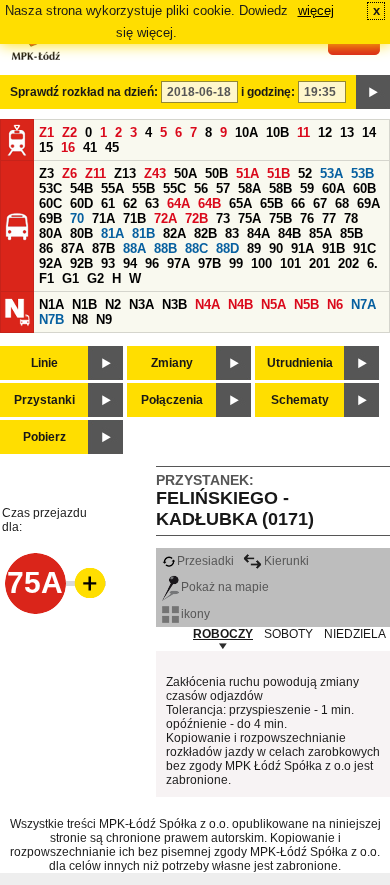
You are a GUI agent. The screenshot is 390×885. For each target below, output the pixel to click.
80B (81, 233)
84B (289, 233)
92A (50, 263)
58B (280, 188)
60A (333, 188)
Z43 (155, 173)
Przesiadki (205, 561)
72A (165, 218)
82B (205, 233)
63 (152, 203)
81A (112, 233)
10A (246, 132)
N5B (306, 304)
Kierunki (286, 561)
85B (351, 233)
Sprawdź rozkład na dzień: (84, 92)
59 (307, 188)
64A (178, 203)
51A (247, 173)
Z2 (69, 132)
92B (81, 263)
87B (103, 248)
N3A (141, 304)
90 (276, 248)
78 (351, 218)
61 (108, 203)
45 (112, 147)
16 (68, 147)
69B (50, 218)
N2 (113, 304)
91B (333, 248)
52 (305, 173)
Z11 (95, 173)
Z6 (69, 173)
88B (165, 248)
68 (342, 203)
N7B (51, 319)
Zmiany (172, 363)
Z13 (125, 173)
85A (320, 233)
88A (134, 248)
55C (174, 188)
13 (347, 132)
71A (103, 218)
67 (320, 203)
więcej (316, 10)
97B (209, 263)
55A (112, 188)
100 (261, 263)
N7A (363, 304)
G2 (95, 278)
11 (303, 132)
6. (372, 263)
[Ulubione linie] (84, 583)
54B (81, 188)
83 (232, 233)
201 (319, 263)
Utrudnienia (300, 363)
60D (81, 203)
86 (46, 248)
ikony (195, 614)
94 (130, 263)
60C (50, 203)
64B (209, 203)
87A (72, 248)
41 (90, 147)
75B (280, 218)
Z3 (46, 173)
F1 (46, 278)
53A (331, 173)
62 (130, 203)
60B (364, 188)
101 (290, 263)
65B (271, 203)
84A (258, 233)
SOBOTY (288, 634)
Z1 (46, 132)
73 (223, 218)
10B (277, 132)
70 (77, 218)
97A (178, 263)
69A (368, 203)
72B (196, 218)
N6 (335, 304)
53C (50, 188)
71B (134, 218)
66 (298, 203)
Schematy (300, 400)
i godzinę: (268, 92)
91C (364, 248)
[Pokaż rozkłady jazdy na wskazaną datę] (373, 92)
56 (201, 188)
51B (278, 173)
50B (216, 173)
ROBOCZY (223, 634)
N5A (273, 304)
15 (46, 147)
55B (143, 188)
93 (108, 263)
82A (174, 233)
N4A (207, 304)
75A (249, 218)
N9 (104, 319)
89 (254, 248)
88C (196, 248)
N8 (80, 319)
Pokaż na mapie (225, 587)
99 (236, 263)
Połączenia (172, 400)
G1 (70, 278)
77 (329, 218)
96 (152, 263)
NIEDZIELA (355, 634)
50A (185, 173)
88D (227, 248)
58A (249, 188)
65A (240, 203)
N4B (240, 304)
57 (223, 188)
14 (369, 132)
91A (302, 248)
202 (348, 263)
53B (362, 173)
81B (143, 233)
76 (307, 218)
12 (325, 132)
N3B (174, 304)
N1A (51, 304)
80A (50, 233)
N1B (84, 304)
